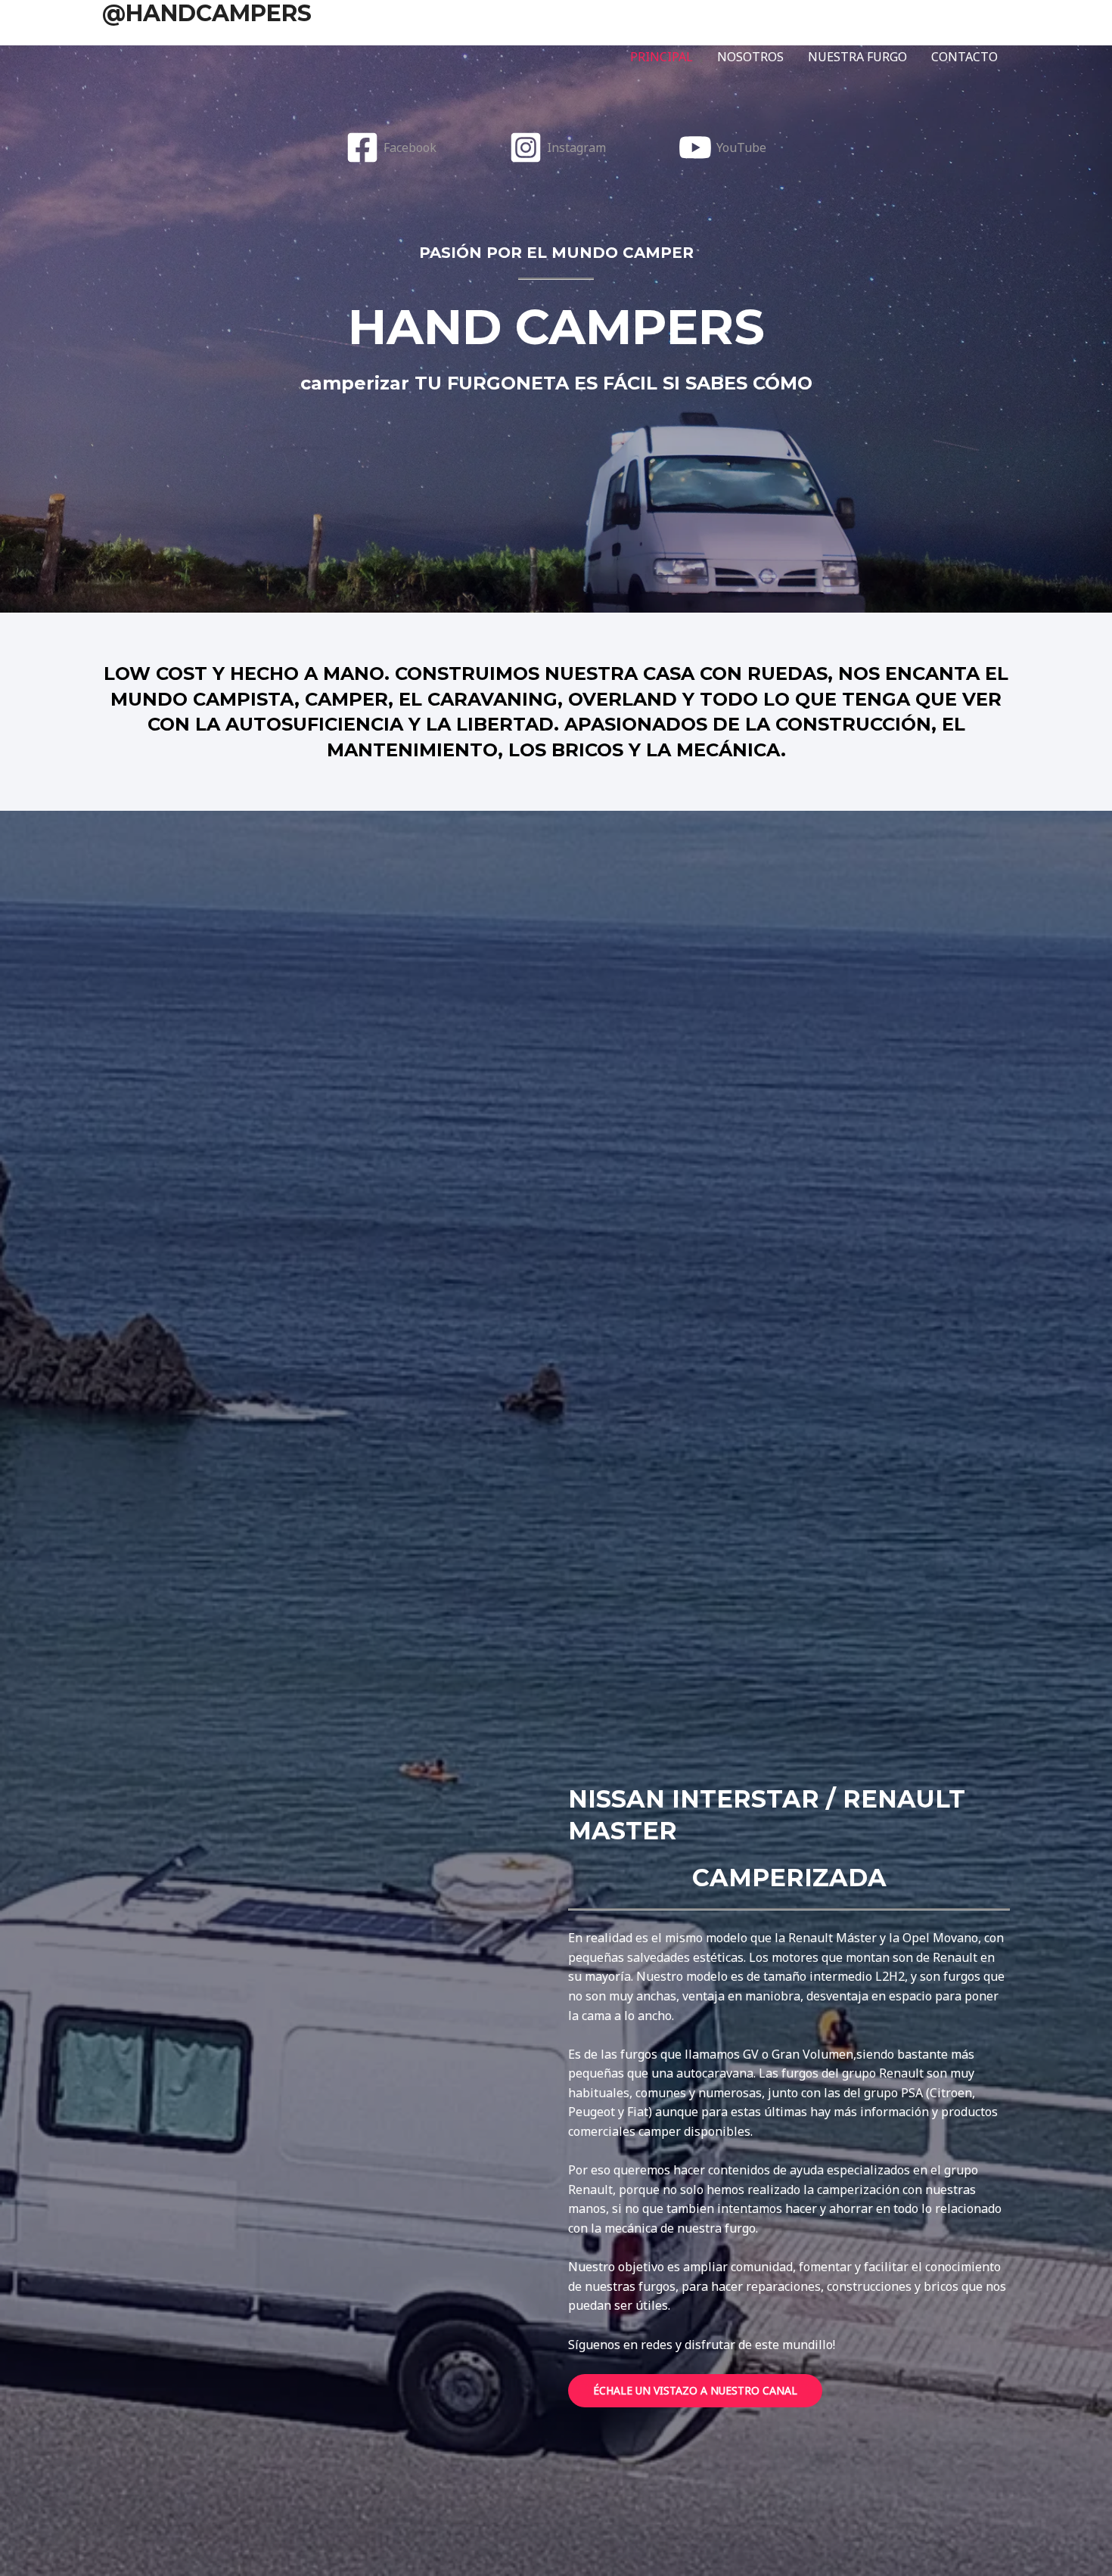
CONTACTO (964, 57)
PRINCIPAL (662, 57)
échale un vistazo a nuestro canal (695, 2390)
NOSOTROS (750, 57)
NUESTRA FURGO (857, 57)
